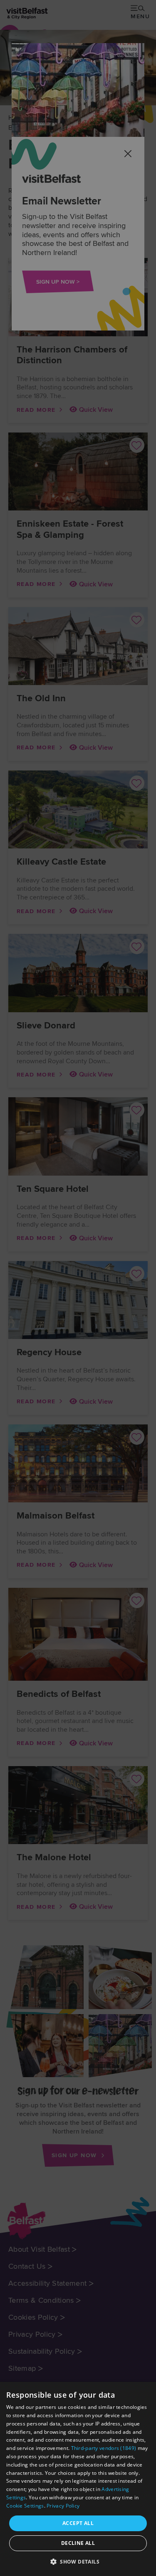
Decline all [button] (78, 2543)
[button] (78, 2561)
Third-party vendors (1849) (104, 2448)
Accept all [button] (78, 2523)
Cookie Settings (25, 2506)
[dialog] (78, 2479)
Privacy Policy (63, 2506)
